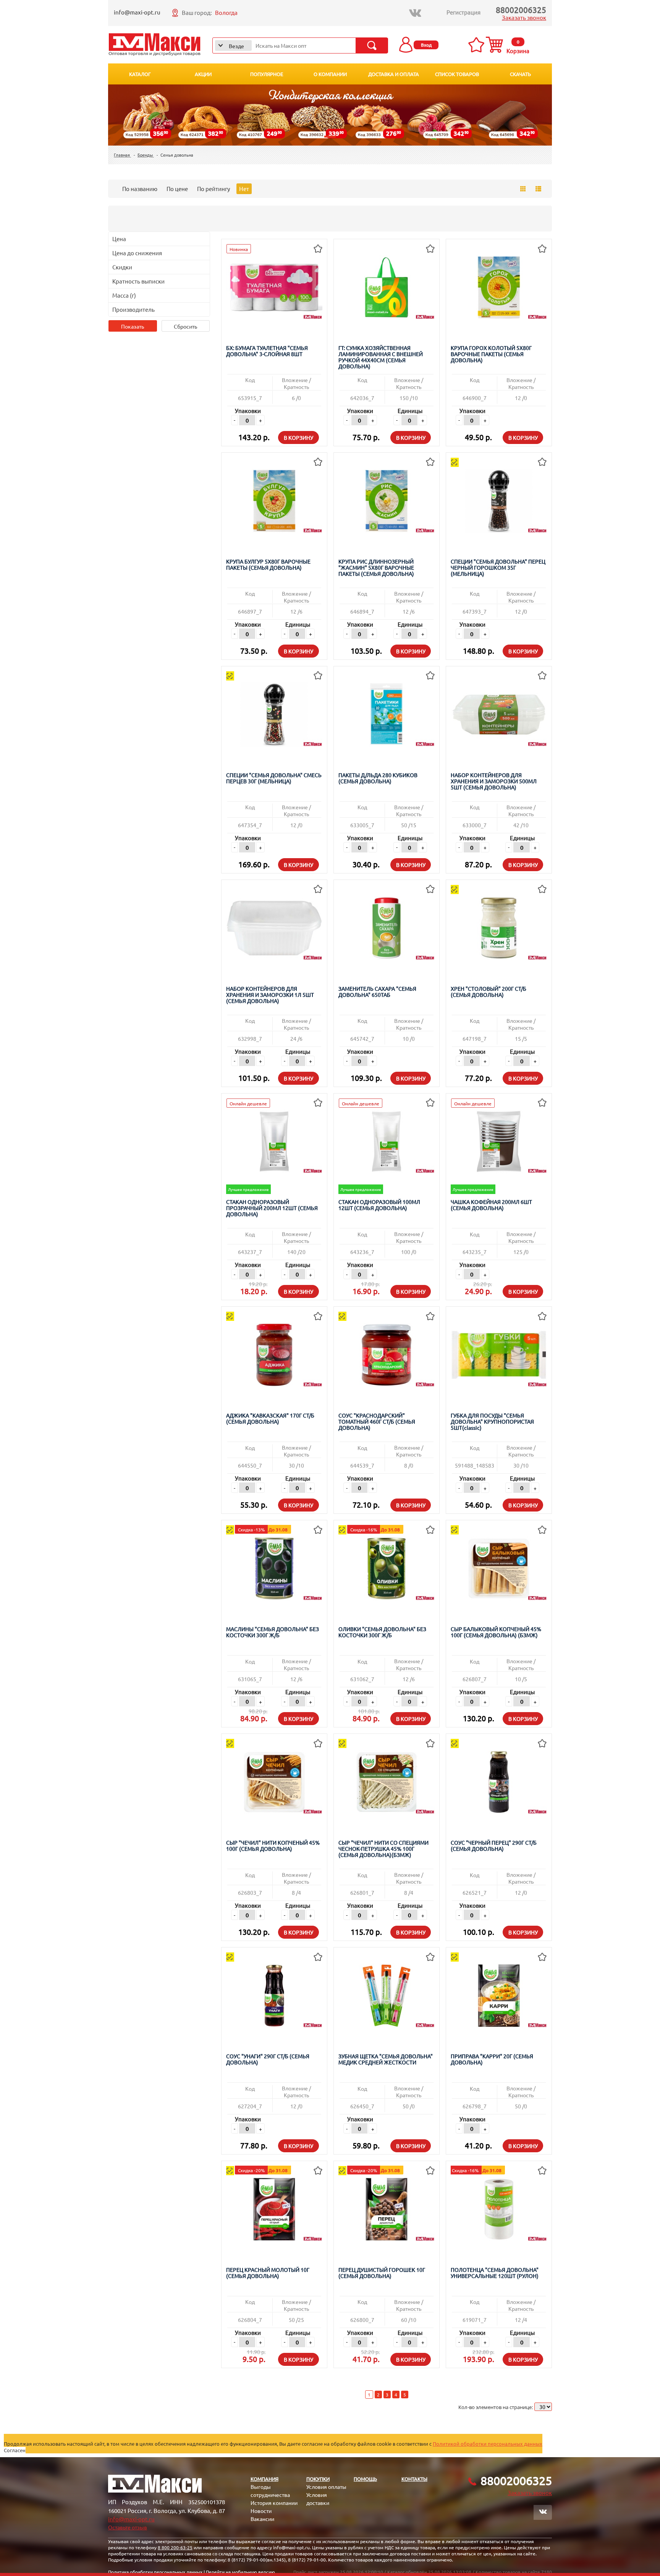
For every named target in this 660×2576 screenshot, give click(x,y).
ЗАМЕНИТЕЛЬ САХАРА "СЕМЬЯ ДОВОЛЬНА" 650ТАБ (377, 992)
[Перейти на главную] (154, 45)
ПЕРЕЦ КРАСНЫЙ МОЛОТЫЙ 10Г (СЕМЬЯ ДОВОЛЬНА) (268, 2273)
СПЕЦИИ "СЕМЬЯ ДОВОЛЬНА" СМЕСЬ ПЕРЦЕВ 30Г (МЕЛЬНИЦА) (274, 778)
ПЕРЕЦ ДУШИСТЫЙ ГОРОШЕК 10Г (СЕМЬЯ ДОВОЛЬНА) (382, 2273)
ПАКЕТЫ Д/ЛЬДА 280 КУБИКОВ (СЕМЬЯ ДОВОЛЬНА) (378, 778)
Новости (261, 2511)
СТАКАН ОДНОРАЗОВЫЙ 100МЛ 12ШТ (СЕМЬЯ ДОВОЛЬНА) (379, 1205)
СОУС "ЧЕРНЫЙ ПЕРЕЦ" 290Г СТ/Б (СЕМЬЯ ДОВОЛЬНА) (494, 1846)
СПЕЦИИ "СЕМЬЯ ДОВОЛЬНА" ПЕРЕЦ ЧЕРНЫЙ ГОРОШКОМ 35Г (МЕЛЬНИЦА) (498, 568)
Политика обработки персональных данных (155, 2572)
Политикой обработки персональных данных (488, 2444)
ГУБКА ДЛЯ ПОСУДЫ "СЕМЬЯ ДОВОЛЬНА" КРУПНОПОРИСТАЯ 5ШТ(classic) (492, 1422)
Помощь (365, 2479)
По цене (177, 189)
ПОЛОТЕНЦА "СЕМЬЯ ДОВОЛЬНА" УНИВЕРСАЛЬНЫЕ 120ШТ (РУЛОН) (495, 2273)
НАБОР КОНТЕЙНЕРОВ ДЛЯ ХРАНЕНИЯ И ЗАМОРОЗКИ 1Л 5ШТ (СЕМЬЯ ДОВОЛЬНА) (270, 995)
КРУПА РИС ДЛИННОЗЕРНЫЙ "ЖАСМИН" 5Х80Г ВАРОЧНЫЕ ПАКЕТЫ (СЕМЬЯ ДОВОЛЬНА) (376, 568)
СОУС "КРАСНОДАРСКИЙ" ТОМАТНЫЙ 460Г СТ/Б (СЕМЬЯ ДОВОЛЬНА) (377, 1422)
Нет (244, 189)
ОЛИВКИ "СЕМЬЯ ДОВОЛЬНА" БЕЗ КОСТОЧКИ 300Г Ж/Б (382, 1632)
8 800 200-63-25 (175, 2547)
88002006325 (521, 10)
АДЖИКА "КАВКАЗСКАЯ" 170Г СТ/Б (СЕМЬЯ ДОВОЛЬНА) (270, 1418)
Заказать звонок (524, 17)
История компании (274, 2503)
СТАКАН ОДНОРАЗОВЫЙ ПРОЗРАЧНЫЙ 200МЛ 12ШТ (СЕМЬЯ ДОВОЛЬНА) (272, 1208)
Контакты (414, 2479)
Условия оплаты (326, 2487)
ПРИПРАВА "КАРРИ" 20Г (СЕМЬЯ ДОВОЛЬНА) (492, 2059)
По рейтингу (214, 189)
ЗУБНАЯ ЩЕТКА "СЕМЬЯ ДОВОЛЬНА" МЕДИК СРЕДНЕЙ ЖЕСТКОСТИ (386, 2059)
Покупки (318, 2479)
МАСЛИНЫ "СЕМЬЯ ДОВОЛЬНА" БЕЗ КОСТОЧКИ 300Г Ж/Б (273, 1632)
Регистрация (463, 12)
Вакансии (262, 2519)
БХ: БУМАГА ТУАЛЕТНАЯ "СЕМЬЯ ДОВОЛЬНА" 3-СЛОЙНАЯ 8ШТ (267, 351)
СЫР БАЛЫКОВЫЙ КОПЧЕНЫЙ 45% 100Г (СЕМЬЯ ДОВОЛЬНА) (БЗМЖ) (496, 1632)
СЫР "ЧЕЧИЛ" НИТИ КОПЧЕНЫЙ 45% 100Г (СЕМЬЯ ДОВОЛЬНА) (273, 1846)
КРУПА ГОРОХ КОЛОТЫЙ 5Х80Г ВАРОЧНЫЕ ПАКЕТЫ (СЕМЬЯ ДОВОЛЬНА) (491, 354)
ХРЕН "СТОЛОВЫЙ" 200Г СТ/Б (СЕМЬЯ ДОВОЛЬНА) (489, 992)
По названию (140, 189)
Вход (426, 45)
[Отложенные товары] (478, 45)
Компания (264, 2479)
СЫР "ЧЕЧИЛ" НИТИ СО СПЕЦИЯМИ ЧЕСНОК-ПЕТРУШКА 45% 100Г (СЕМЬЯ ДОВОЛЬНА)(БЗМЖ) (383, 1849)
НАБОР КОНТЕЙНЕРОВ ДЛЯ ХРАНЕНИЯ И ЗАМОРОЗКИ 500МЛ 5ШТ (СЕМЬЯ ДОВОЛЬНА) (494, 781)
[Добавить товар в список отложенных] (318, 248)
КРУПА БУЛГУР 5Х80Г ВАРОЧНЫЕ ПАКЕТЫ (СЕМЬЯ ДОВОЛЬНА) (268, 565)
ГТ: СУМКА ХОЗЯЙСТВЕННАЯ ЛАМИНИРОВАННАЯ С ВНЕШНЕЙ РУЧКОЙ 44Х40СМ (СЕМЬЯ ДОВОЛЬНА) (381, 357)
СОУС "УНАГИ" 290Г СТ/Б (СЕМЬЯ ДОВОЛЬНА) (268, 2059)
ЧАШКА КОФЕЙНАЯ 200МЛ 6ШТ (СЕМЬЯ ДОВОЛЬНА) (491, 1205)
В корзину (298, 437)
